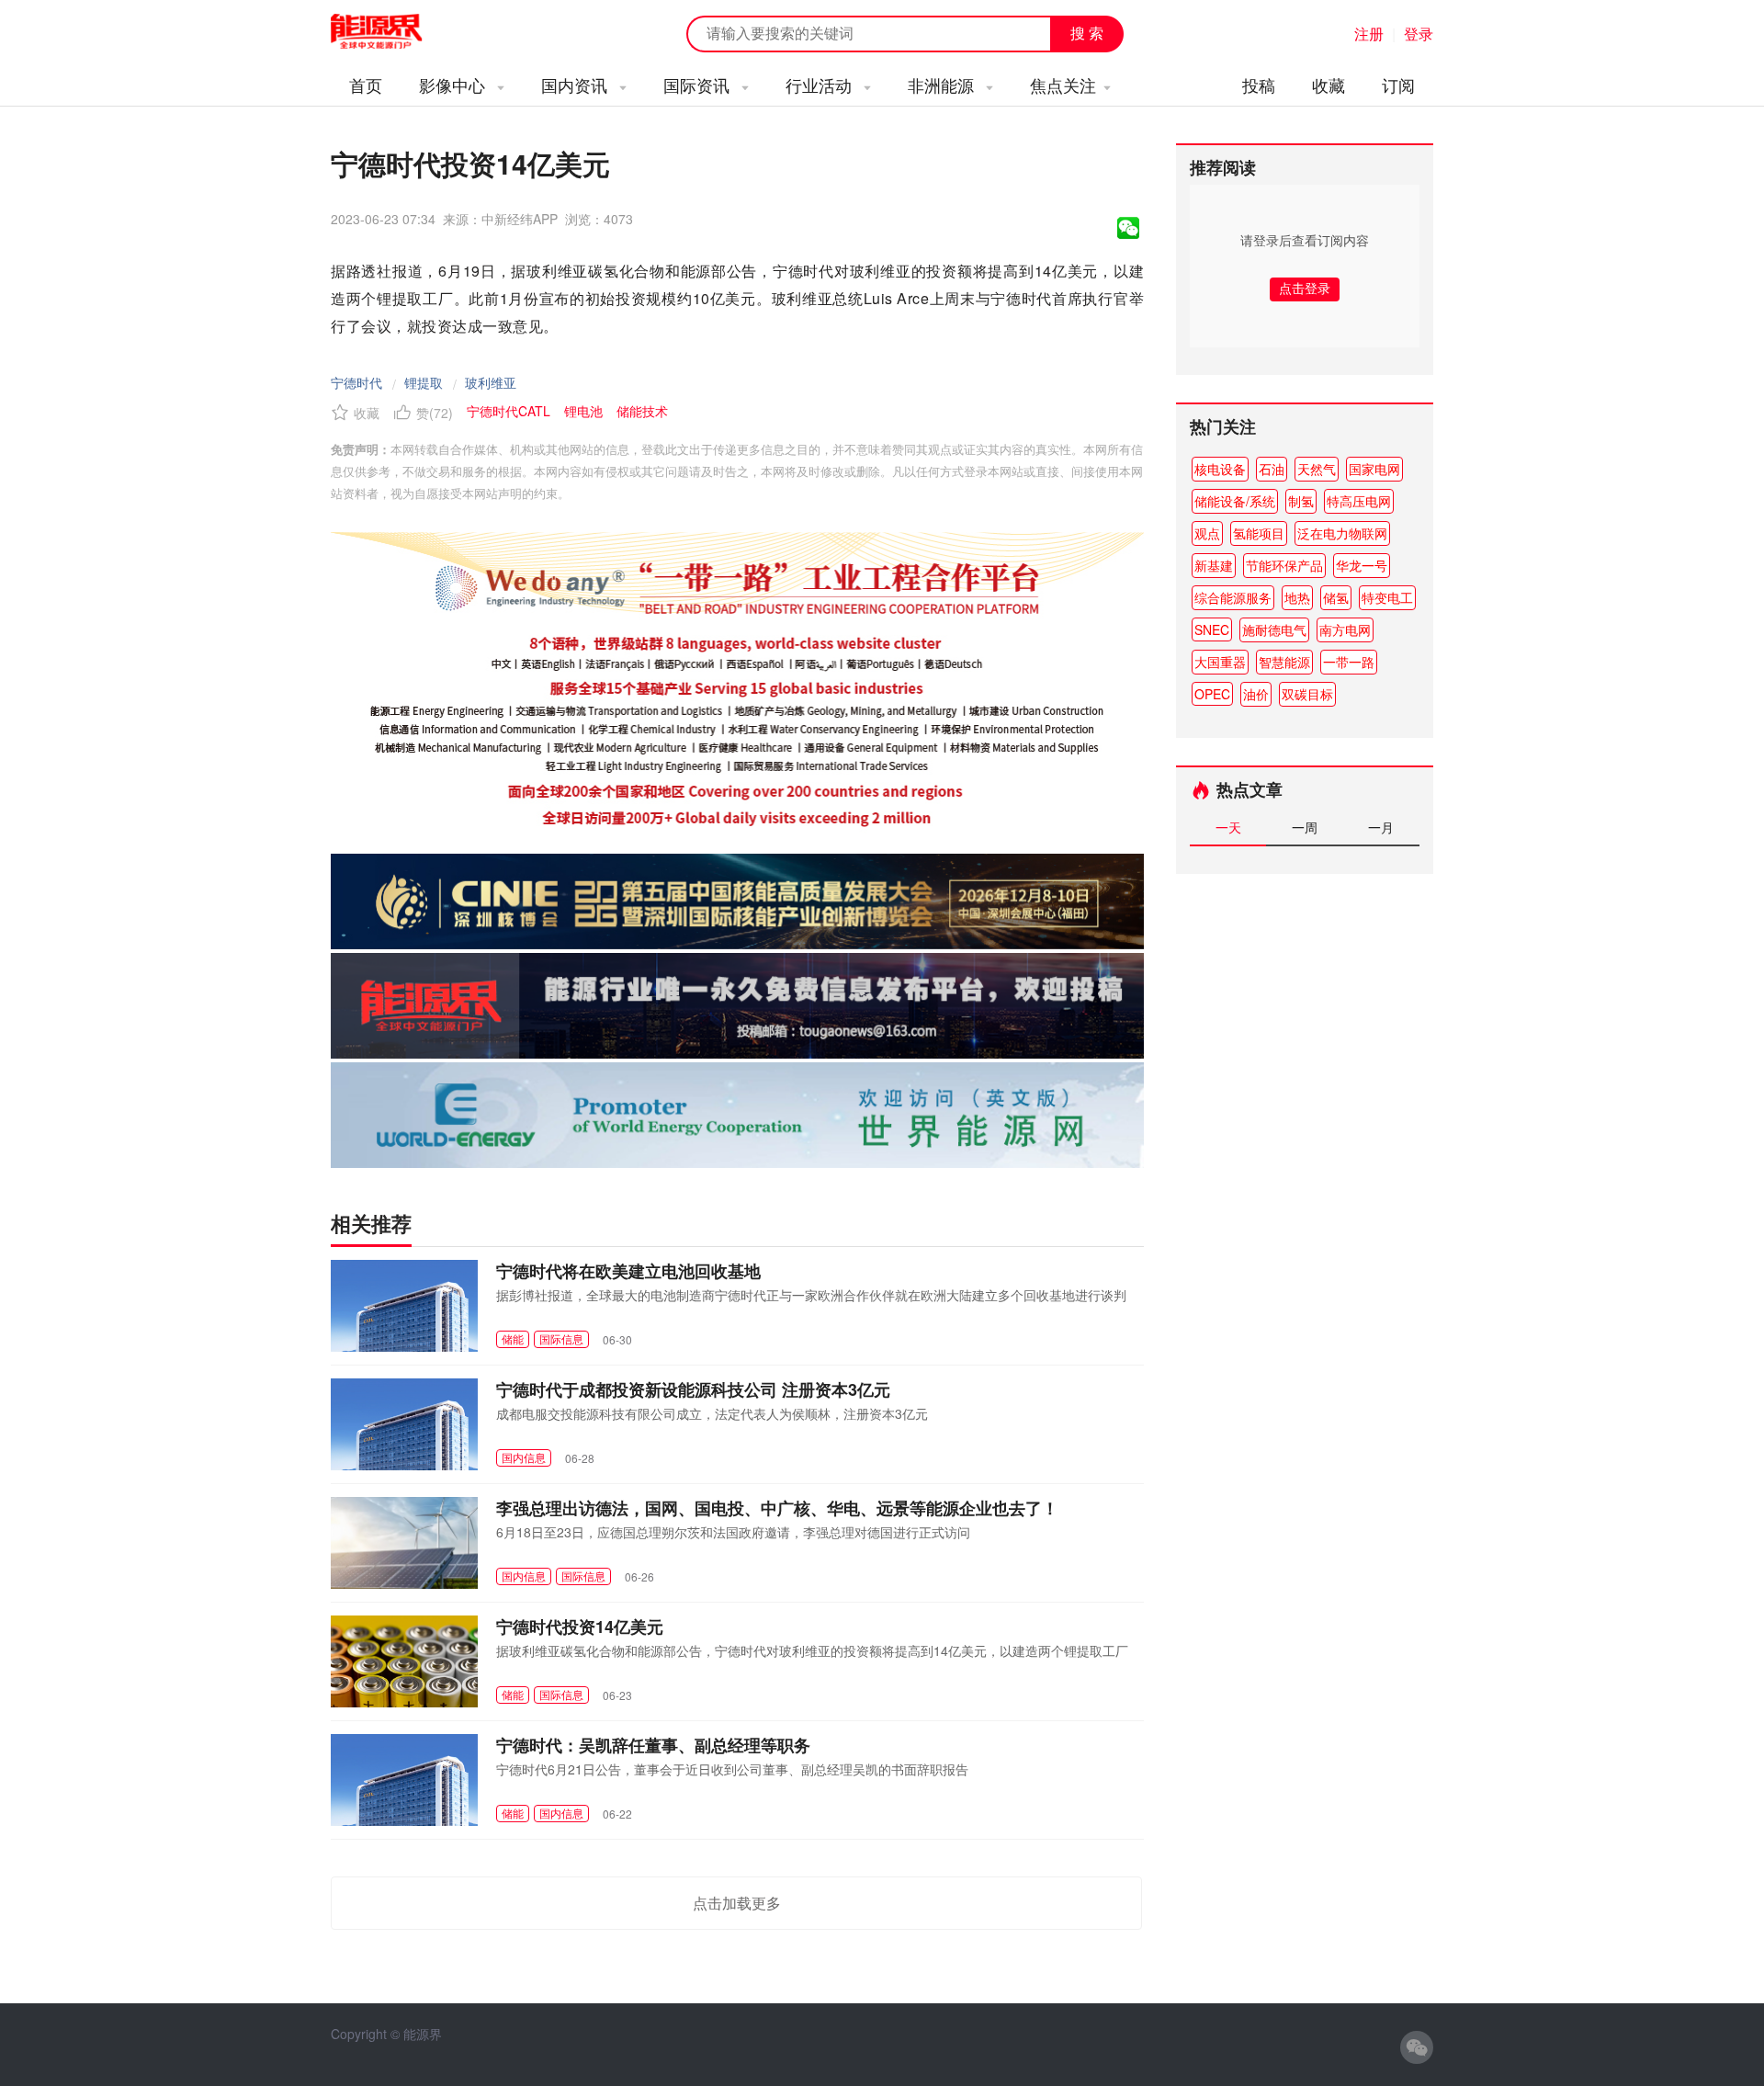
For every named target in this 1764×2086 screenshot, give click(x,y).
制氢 (1301, 501)
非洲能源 (943, 85)
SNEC (1212, 629)
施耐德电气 (1274, 629)
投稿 (1259, 85)
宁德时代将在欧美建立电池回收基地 (628, 1271)
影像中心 (454, 85)
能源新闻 (393, 32)
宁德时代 (356, 382)
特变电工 (1387, 597)
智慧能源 (1284, 662)
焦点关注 (1063, 85)
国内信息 (524, 1457)
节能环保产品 (1284, 565)
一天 (1228, 827)
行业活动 (821, 85)
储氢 (1336, 597)
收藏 (1329, 85)
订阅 (1398, 85)
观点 (1207, 533)
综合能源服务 (1233, 597)
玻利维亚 (491, 382)
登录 (1419, 34)
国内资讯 (577, 85)
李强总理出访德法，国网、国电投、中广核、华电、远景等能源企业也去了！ (777, 1508)
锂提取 (424, 382)
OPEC (1212, 694)
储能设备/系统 (1235, 501)
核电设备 (1220, 469)
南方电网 (1345, 629)
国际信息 (561, 1338)
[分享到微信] (1128, 228)
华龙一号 (1362, 565)
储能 (513, 1338)
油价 (1256, 694)
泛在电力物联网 (1342, 533)
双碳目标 (1307, 694)
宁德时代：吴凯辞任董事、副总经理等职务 (653, 1745)
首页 (366, 85)
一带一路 (1349, 662)
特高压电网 (1359, 501)
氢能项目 (1259, 533)
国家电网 (1374, 469)
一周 (1305, 827)
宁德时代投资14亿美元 (580, 1627)
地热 (1297, 597)
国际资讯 (699, 85)
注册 (1369, 34)
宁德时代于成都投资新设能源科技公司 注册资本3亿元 (693, 1389)
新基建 (1214, 565)
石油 (1272, 469)
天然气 (1317, 469)
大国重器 (1220, 662)
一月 (1381, 827)
